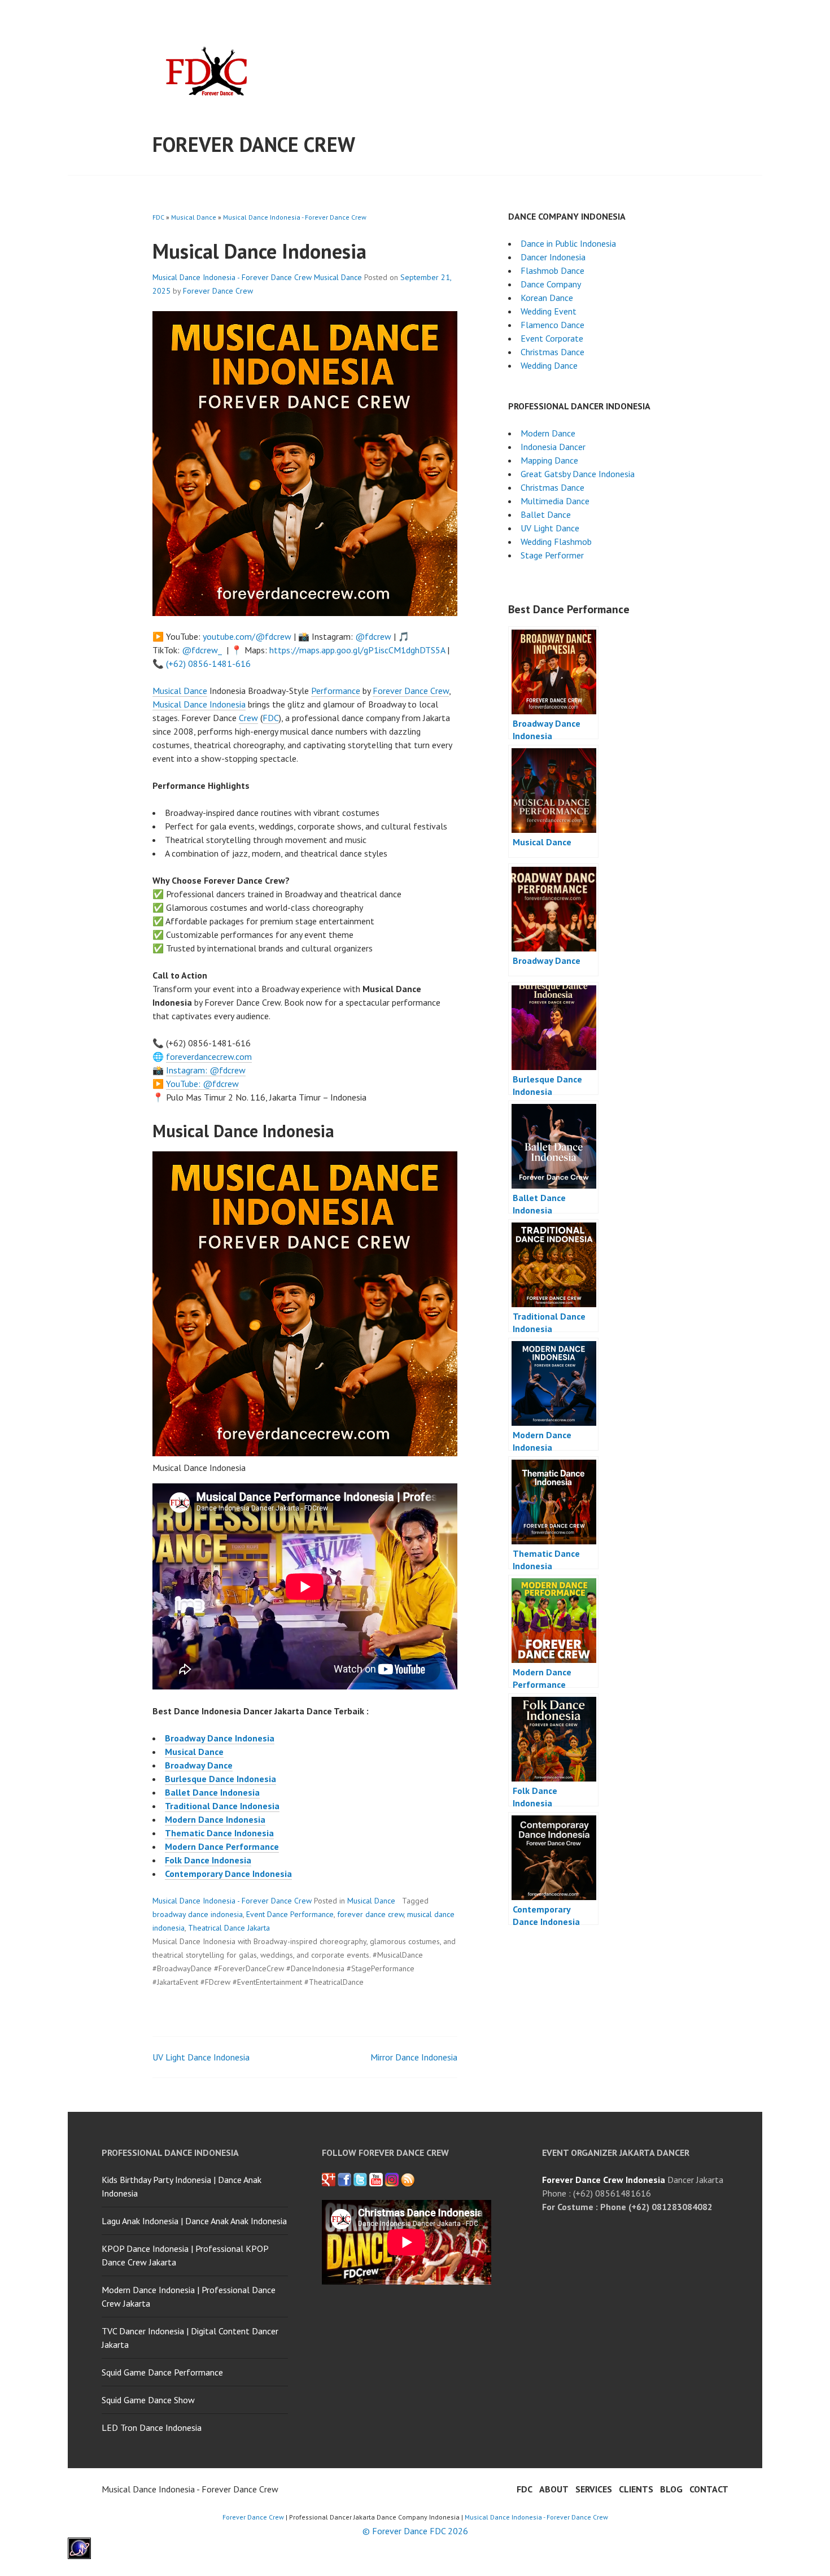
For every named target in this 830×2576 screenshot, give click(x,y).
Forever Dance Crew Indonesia (604, 2180)
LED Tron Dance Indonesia (152, 2427)
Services (594, 2489)
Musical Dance (194, 217)
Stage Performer (552, 555)
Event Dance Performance (290, 1914)
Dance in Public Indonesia (568, 243)
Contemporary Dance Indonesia (228, 1874)
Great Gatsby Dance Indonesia (578, 474)
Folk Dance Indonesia (208, 1860)
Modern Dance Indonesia (215, 1819)
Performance (336, 691)
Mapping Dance (549, 460)
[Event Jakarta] (392, 2180)
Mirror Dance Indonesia (414, 2057)
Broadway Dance (199, 1765)
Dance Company (551, 284)
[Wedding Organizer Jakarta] (376, 2180)
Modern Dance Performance (222, 1846)
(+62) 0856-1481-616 (208, 663)
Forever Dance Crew (254, 144)
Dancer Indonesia (553, 257)
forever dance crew (370, 1914)
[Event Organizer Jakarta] (360, 2180)
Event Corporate (552, 338)
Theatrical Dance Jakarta (229, 1928)
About (554, 2489)
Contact (709, 2489)
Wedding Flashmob (556, 542)
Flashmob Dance (552, 270)
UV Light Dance (550, 528)
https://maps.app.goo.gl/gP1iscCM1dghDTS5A (357, 650)
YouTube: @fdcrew (202, 1084)
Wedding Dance (549, 365)
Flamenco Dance (552, 325)
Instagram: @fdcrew (206, 1070)
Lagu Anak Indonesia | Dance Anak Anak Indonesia (194, 2221)
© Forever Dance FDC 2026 (415, 2531)
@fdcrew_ (202, 650)
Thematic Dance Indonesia (219, 1833)
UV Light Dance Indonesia (201, 2057)
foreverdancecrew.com (209, 1056)
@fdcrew (373, 636)
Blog (671, 2489)
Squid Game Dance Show (148, 2400)
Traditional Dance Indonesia (222, 1806)
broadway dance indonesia (198, 1914)
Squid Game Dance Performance (162, 2372)
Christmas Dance (552, 352)
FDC (158, 217)
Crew (248, 718)
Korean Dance (547, 298)
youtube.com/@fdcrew (247, 636)
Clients (636, 2489)
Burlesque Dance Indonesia (220, 1779)
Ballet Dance (546, 514)
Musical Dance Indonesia (199, 704)
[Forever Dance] (344, 2180)
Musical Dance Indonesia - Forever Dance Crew (295, 217)
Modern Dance (548, 433)
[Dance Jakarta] (329, 2180)
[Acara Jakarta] (408, 2180)
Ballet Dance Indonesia (212, 1792)
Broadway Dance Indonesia (220, 1738)
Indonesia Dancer (553, 447)
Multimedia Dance (555, 501)
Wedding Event (549, 311)
